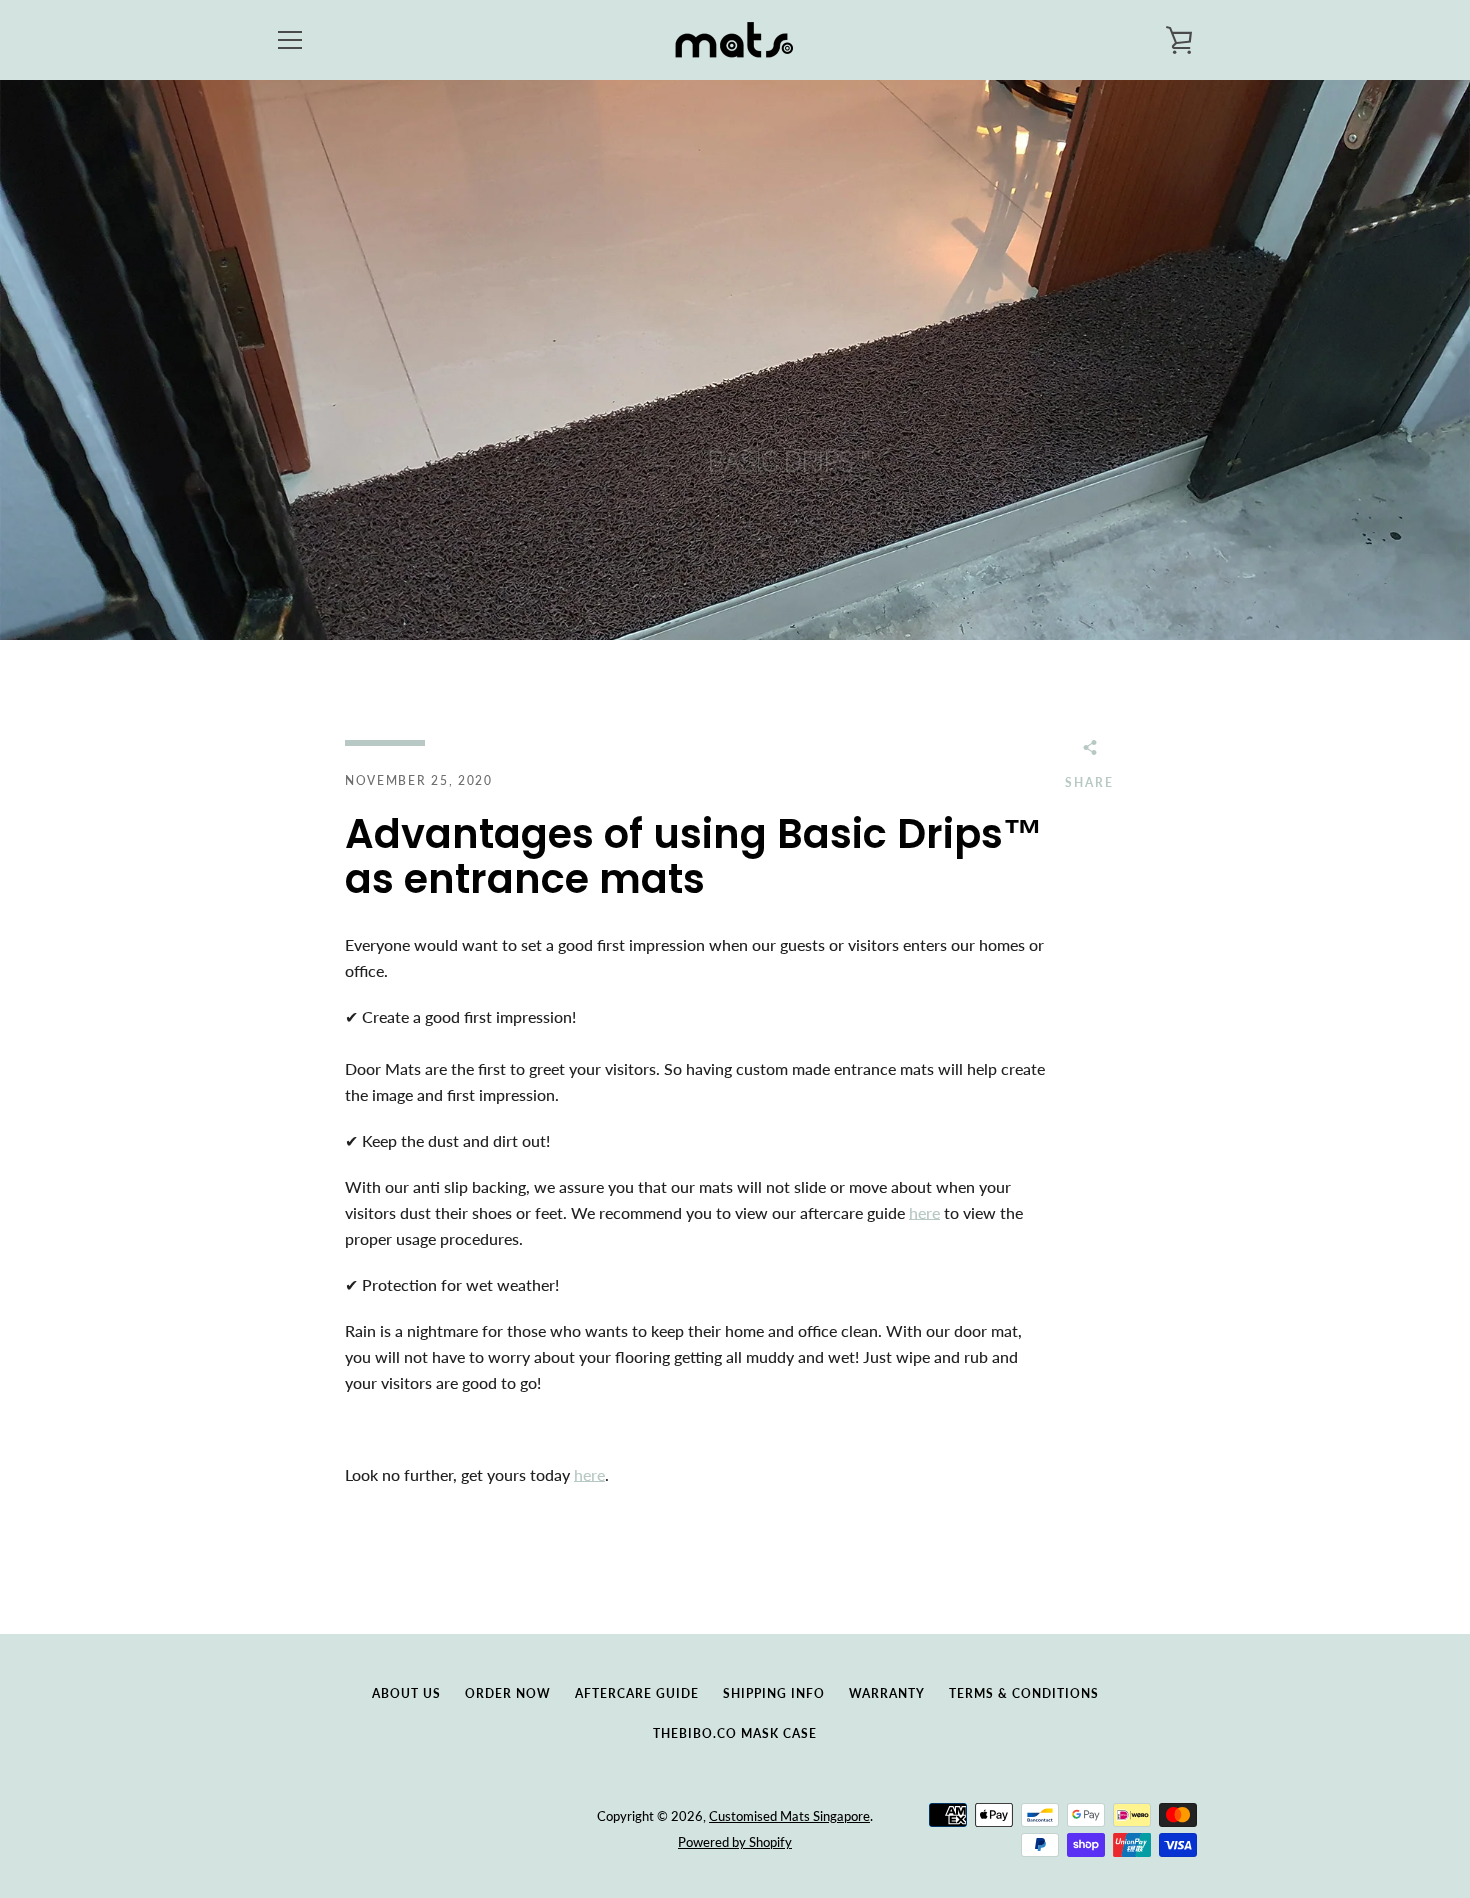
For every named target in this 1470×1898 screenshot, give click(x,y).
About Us (406, 1693)
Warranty (887, 1693)
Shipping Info (774, 1693)
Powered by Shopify (735, 1842)
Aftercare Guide (637, 1693)
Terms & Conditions (1024, 1693)
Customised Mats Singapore (789, 1816)
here (924, 1212)
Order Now (508, 1693)
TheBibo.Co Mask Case (735, 1733)
